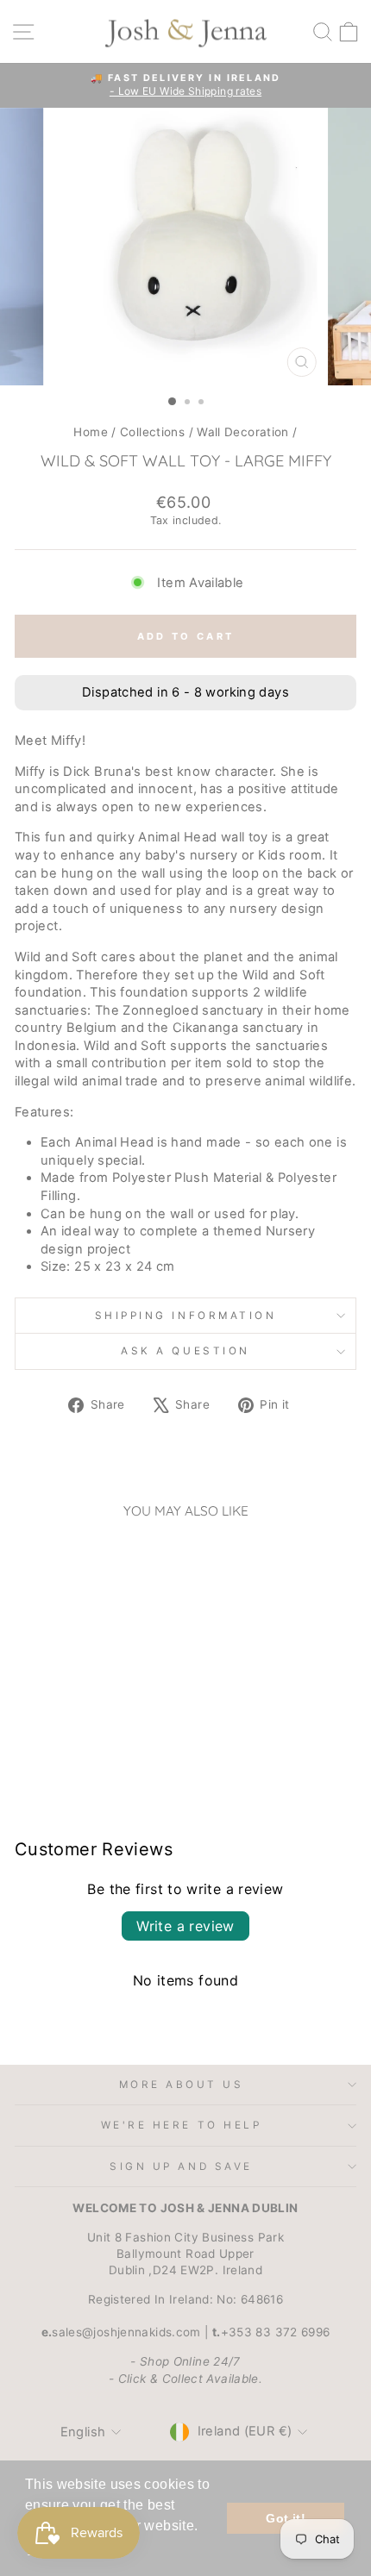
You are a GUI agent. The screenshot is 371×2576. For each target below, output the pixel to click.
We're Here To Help (182, 2125)
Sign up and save (181, 2166)
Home (90, 432)
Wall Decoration (243, 432)
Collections (152, 432)
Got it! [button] (286, 2518)
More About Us (182, 2085)
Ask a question (185, 1351)
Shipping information (186, 1316)
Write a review (185, 1926)
